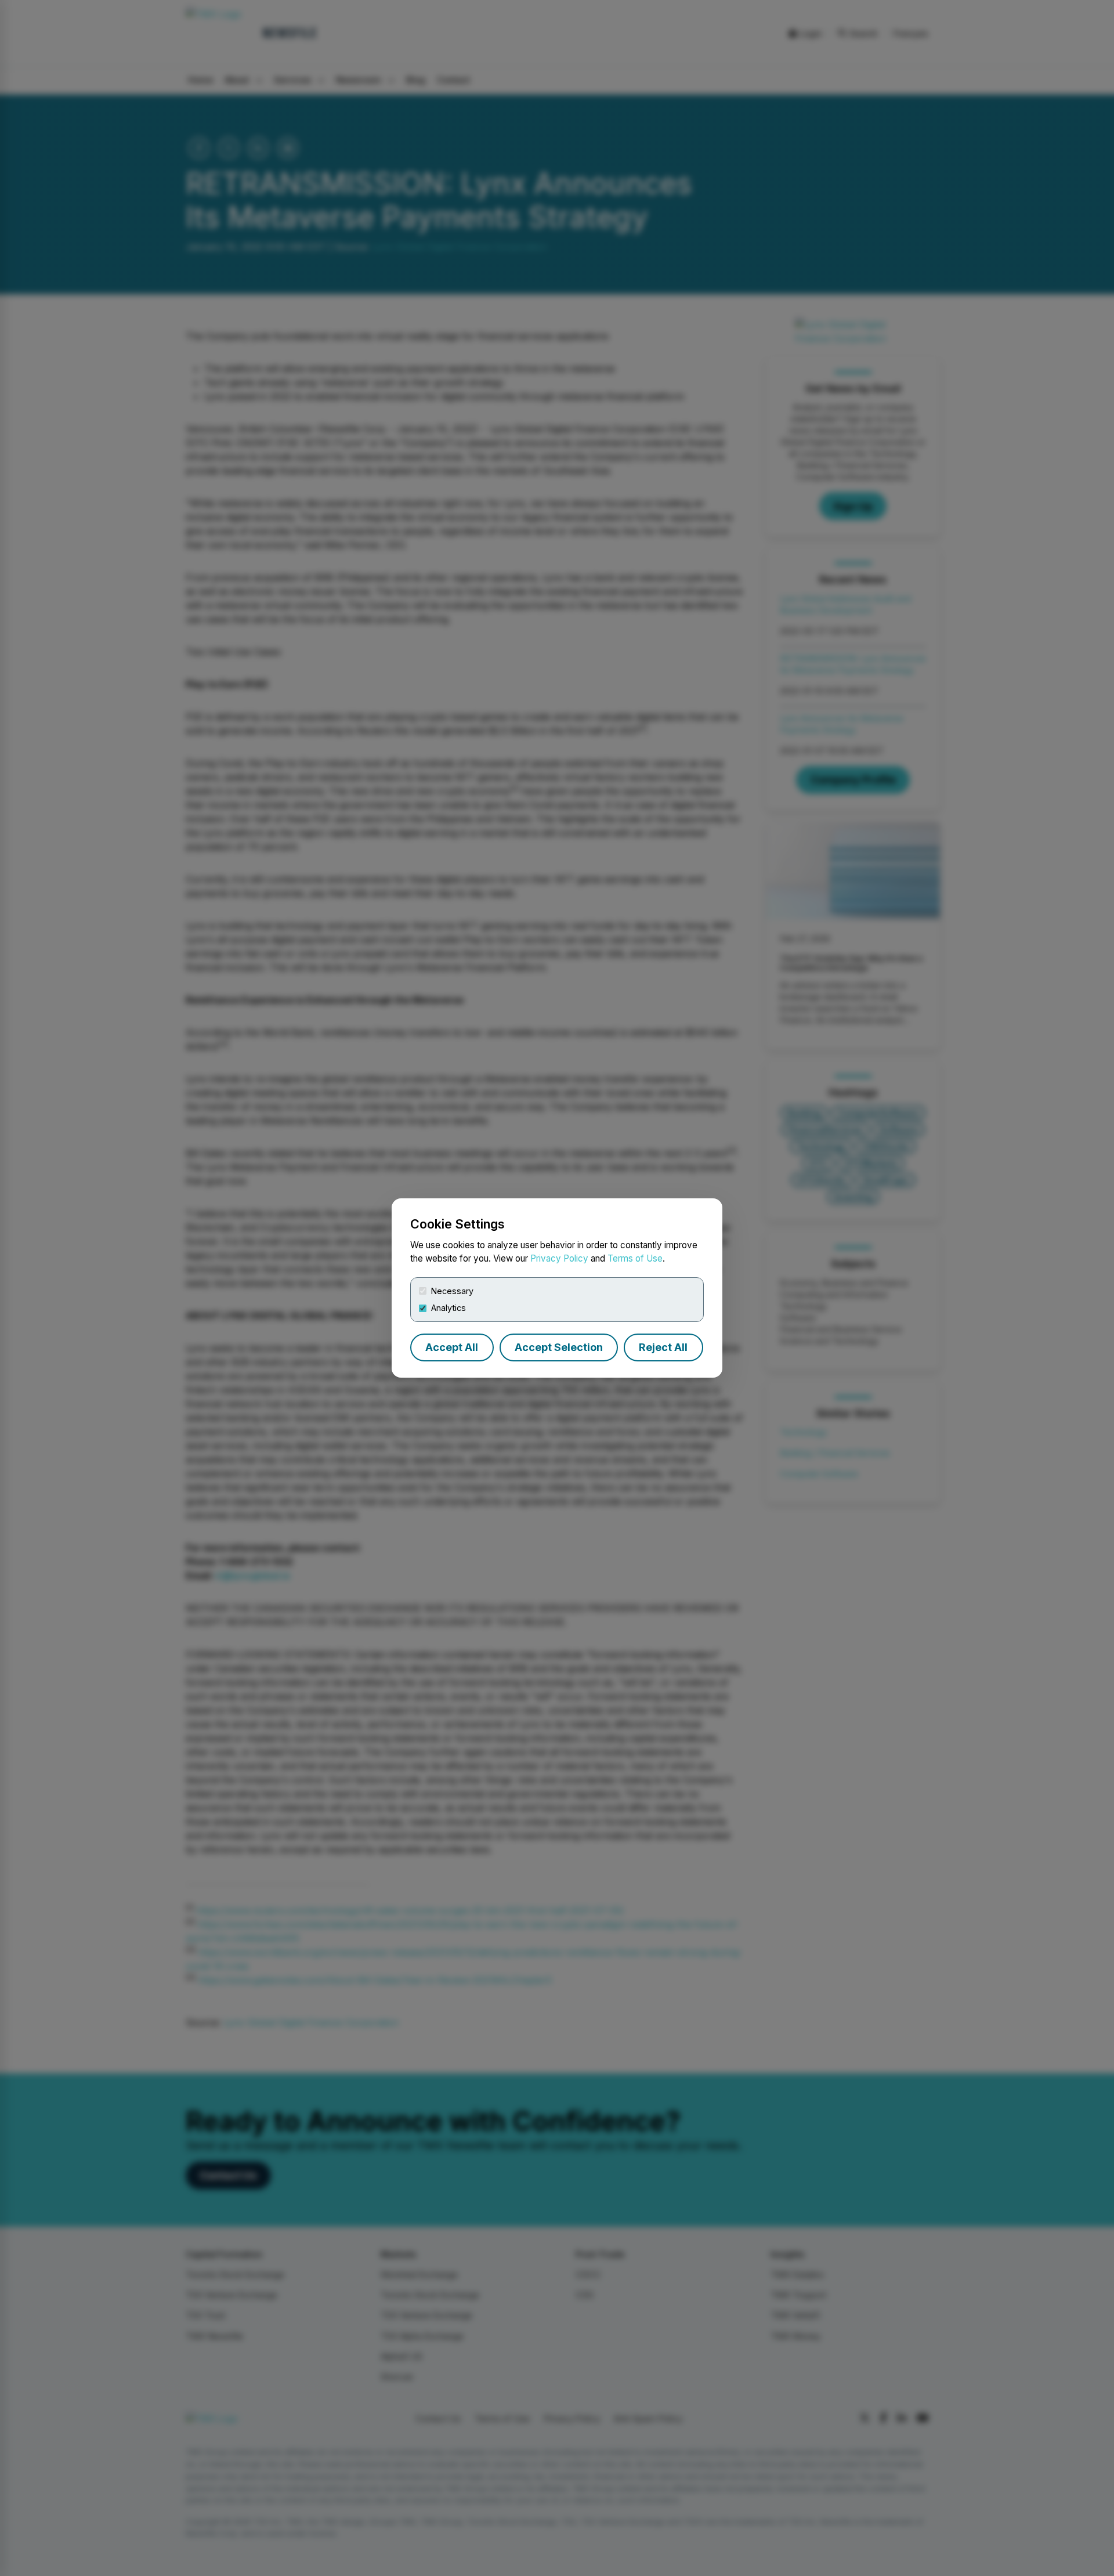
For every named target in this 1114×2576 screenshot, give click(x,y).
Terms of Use (635, 1258)
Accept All (452, 1347)
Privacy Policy (559, 1258)
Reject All (663, 1347)
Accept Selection (559, 1347)
